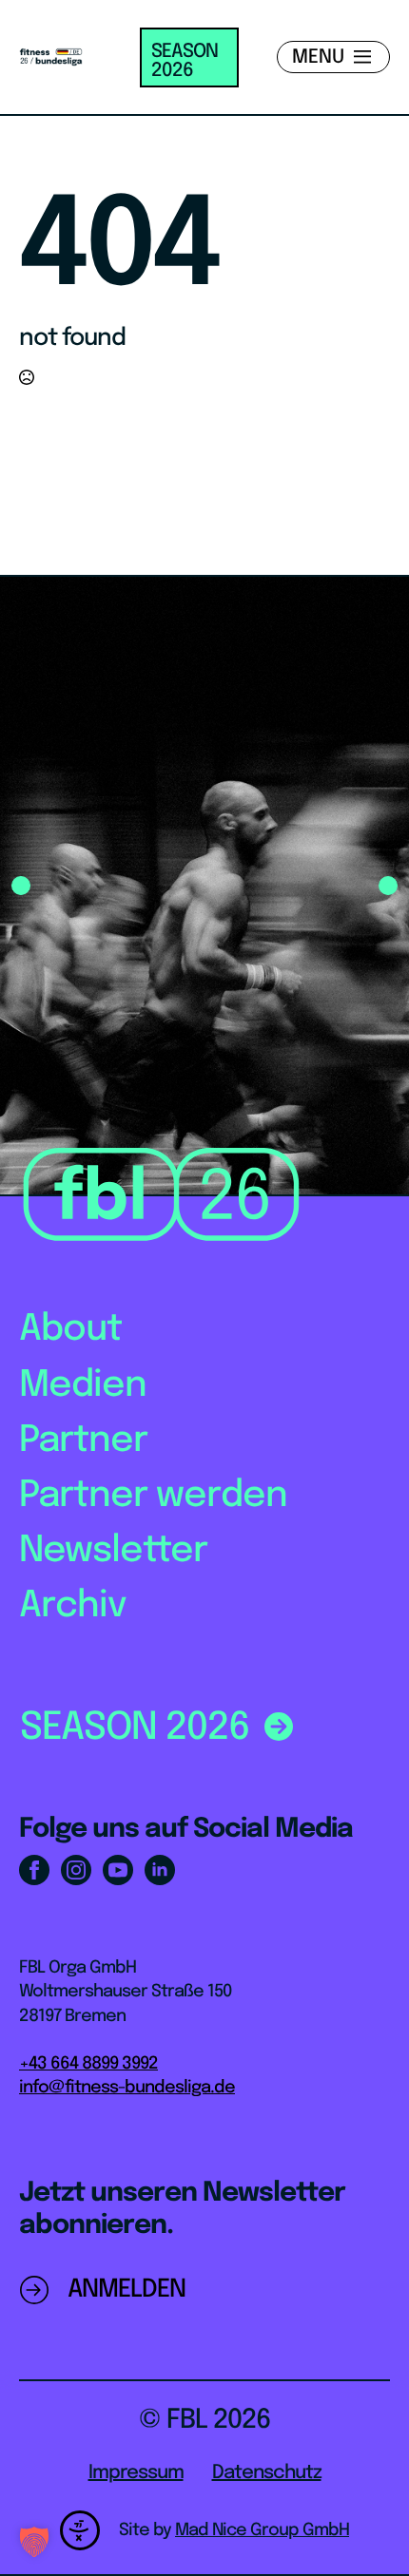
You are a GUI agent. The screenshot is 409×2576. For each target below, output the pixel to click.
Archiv (73, 1606)
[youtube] (118, 1870)
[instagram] (76, 1870)
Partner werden (153, 1496)
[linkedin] (160, 1870)
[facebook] (34, 1870)
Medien (83, 1386)
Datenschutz (267, 2473)
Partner (83, 1441)
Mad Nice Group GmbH (262, 2530)
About (70, 1330)
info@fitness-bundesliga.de (127, 2088)
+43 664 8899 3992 (88, 2064)
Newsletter (113, 1551)
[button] (21, 886)
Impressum (136, 2473)
